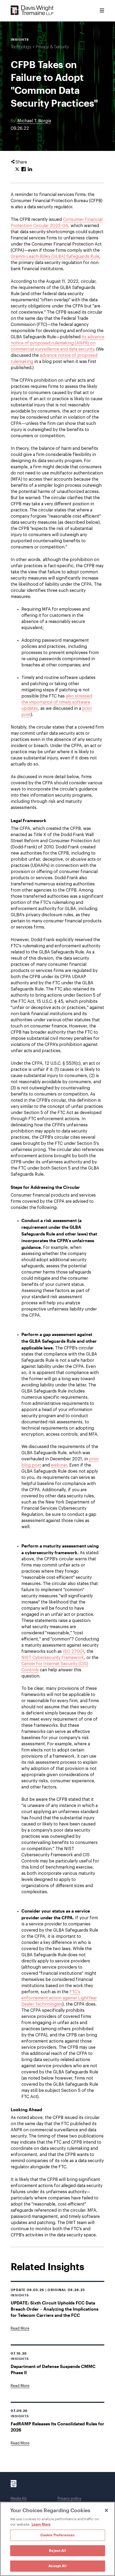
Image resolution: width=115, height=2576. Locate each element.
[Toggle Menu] (102, 11)
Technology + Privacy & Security (40, 47)
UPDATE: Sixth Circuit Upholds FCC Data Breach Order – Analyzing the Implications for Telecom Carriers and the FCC (55, 2309)
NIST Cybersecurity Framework (53, 1658)
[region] (57, 2539)
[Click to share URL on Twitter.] (17, 169)
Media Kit (19, 2499)
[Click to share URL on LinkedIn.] (30, 169)
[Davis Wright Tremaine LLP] (32, 11)
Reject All (57, 2551)
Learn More (41, 2524)
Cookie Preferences (57, 2535)
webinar (59, 1465)
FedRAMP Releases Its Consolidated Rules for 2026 (57, 2427)
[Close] (106, 2510)
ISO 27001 (74, 1651)
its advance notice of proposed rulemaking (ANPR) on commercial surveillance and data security (57, 343)
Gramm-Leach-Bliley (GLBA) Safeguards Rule (55, 257)
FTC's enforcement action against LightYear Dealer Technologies (59, 1998)
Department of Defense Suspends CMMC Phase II (53, 2369)
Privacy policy (69, 2499)
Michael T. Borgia (34, 121)
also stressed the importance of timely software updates (57, 702)
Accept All (57, 2566)
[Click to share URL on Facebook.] (24, 169)
